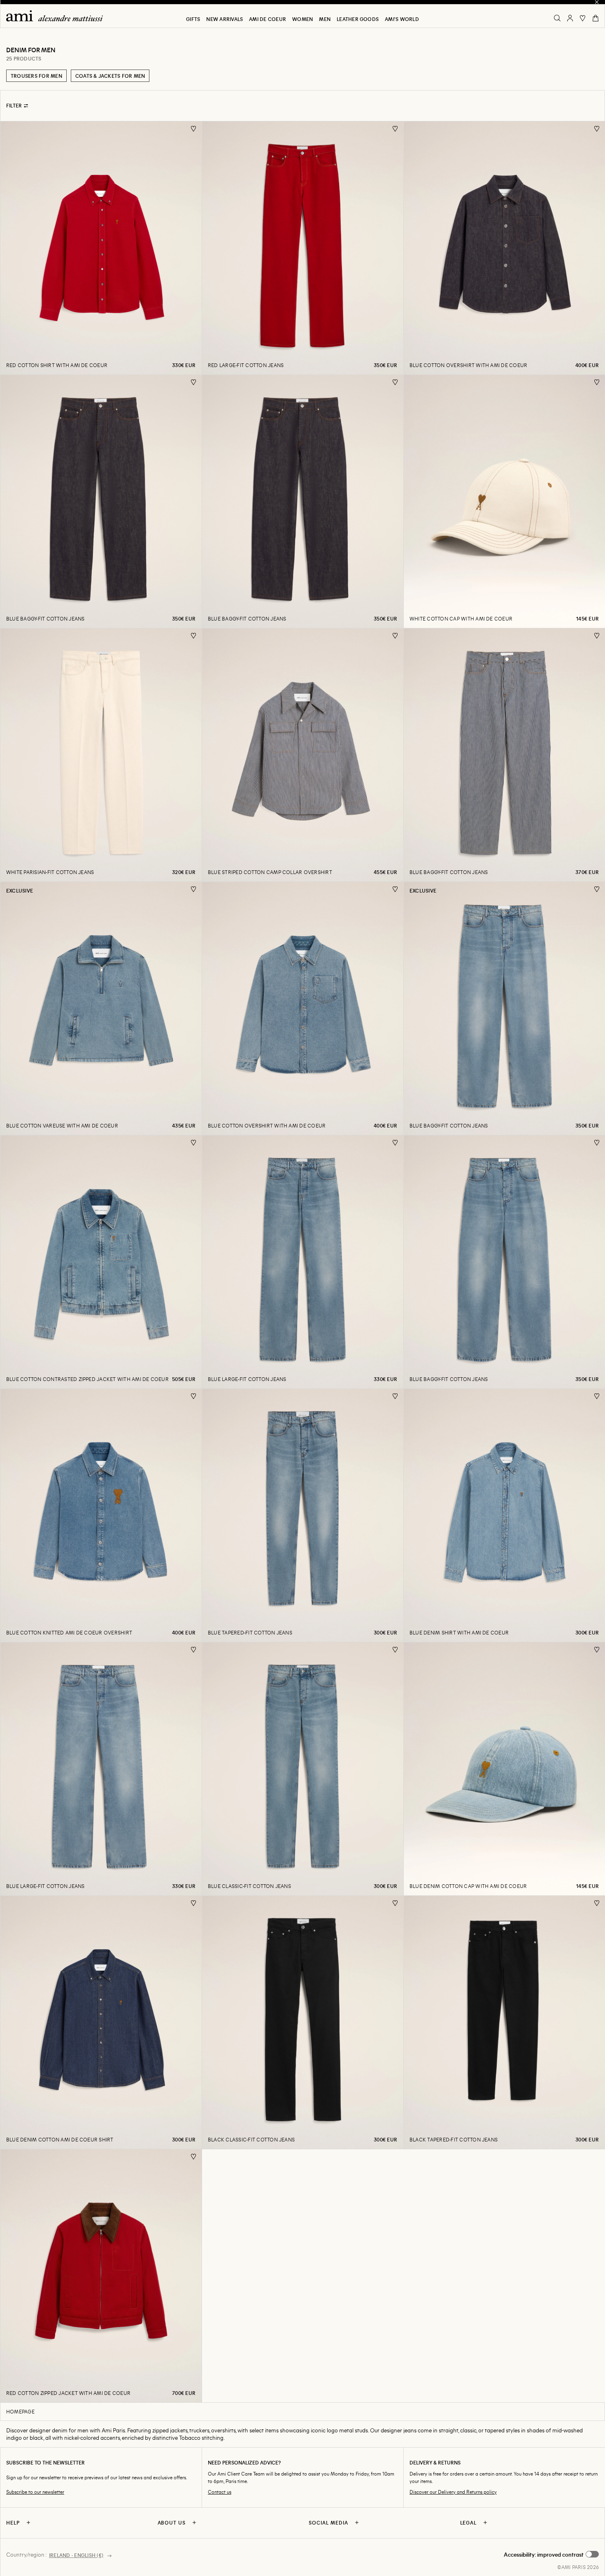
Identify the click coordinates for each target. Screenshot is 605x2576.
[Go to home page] (58, 16)
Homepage (20, 2411)
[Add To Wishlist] (194, 129)
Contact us (220, 2492)
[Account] (570, 18)
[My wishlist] (583, 18)
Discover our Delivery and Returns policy (453, 2492)
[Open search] (557, 18)
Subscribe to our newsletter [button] (35, 2492)
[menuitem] (193, 19)
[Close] (597, 2)
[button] (551, 2555)
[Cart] (596, 18)
